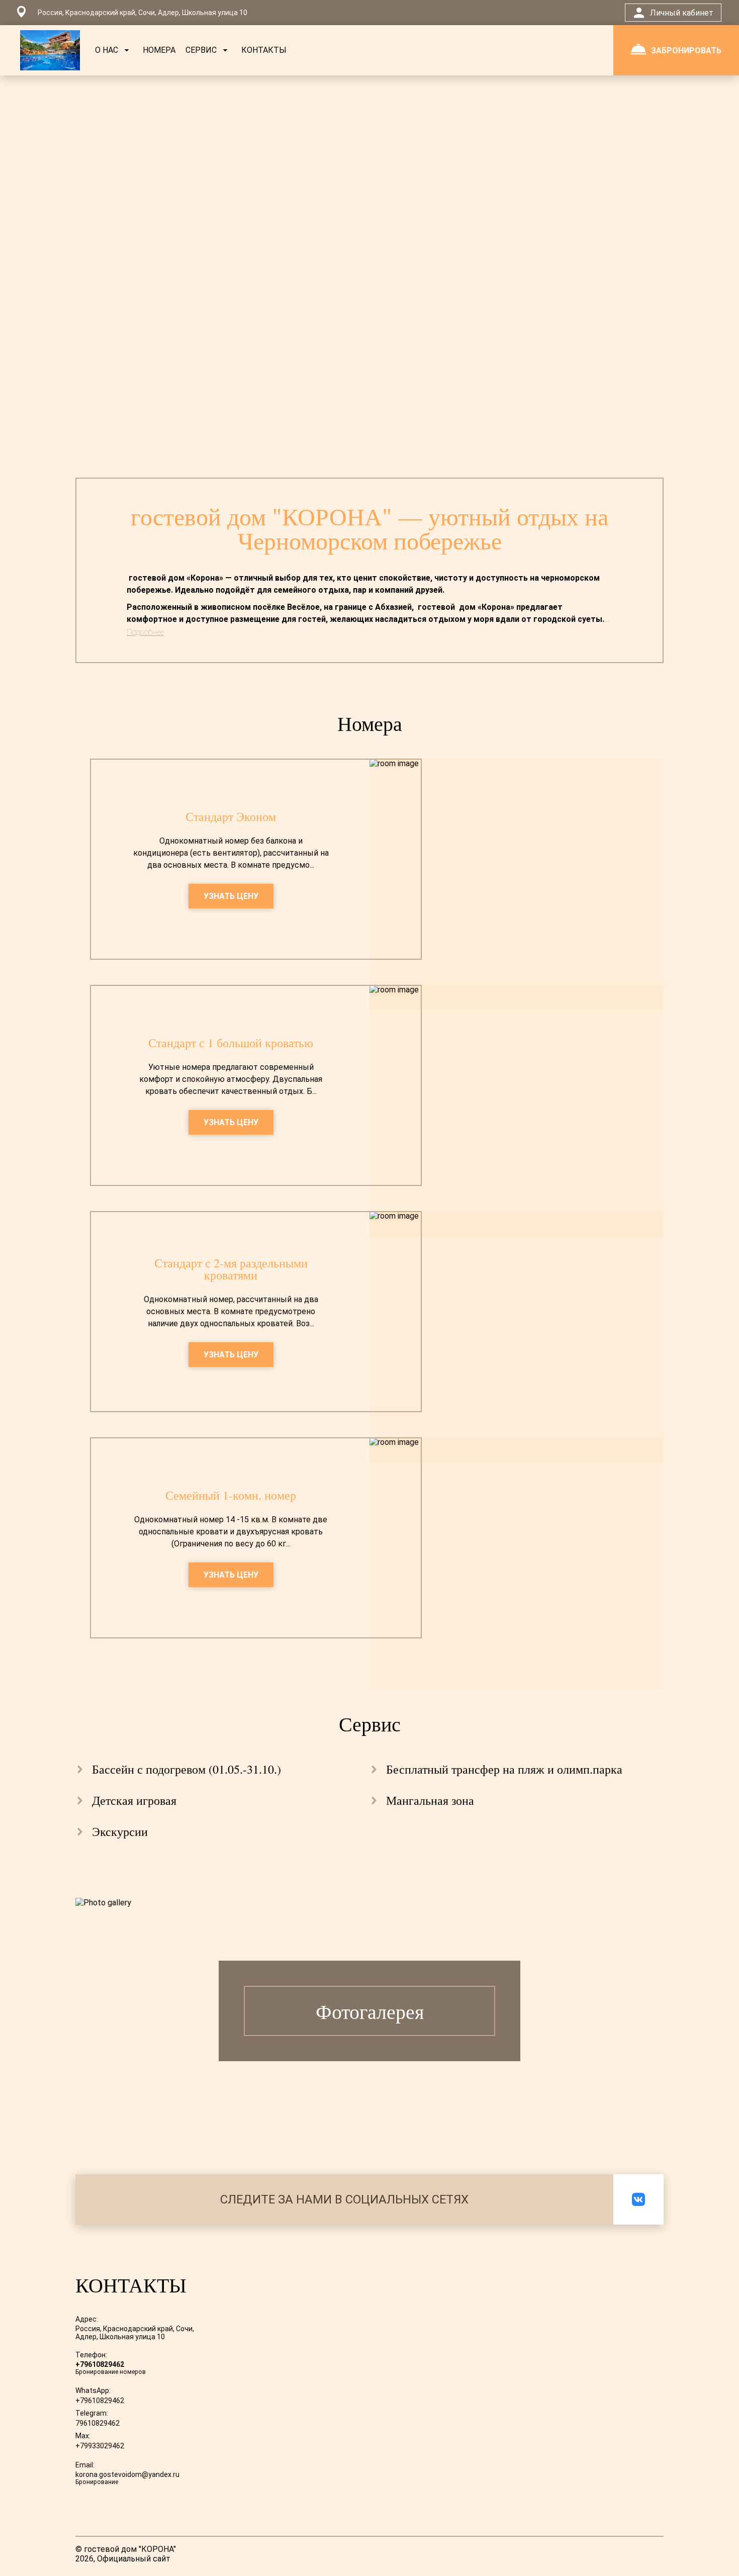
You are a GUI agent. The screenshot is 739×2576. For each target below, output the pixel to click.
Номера (370, 723)
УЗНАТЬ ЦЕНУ (231, 896)
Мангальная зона (430, 1800)
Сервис (370, 1724)
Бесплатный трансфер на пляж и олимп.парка (504, 1769)
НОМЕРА (159, 50)
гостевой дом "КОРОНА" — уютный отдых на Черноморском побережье (369, 528)
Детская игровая (134, 1800)
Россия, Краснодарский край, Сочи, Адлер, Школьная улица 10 (135, 2333)
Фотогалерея (370, 2011)
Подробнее (145, 632)
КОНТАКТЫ (264, 50)
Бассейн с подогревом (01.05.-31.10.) (187, 1769)
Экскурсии (120, 1831)
